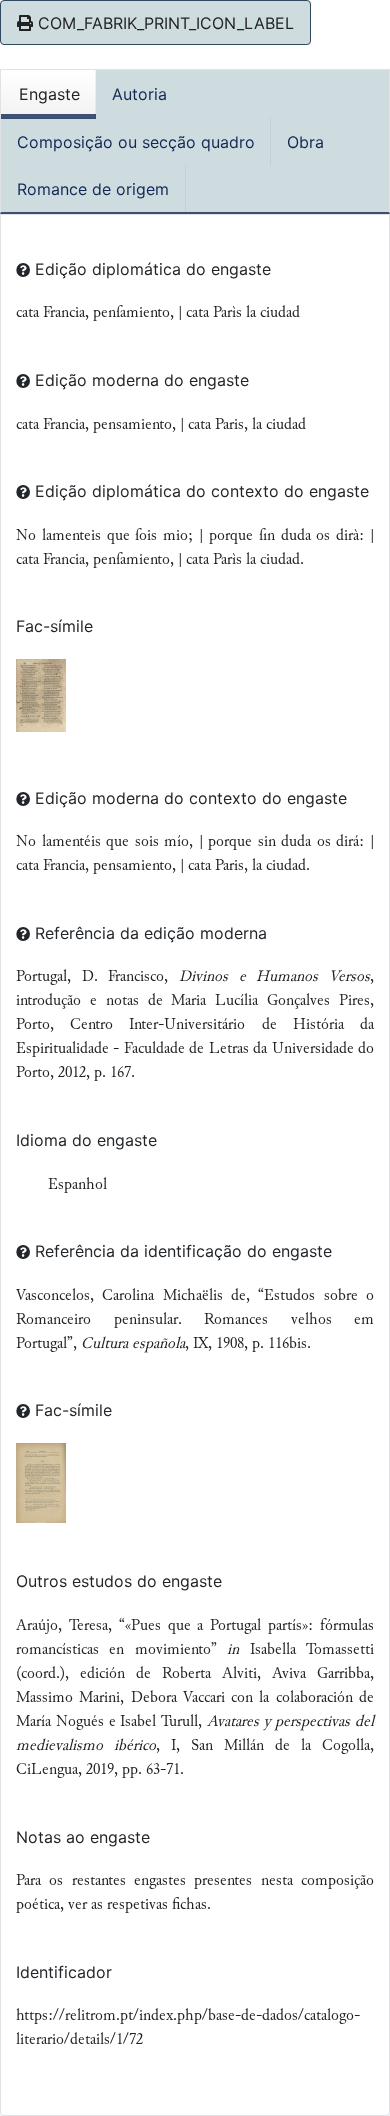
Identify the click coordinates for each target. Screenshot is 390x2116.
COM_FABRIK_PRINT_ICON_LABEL (163, 23)
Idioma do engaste (86, 1140)
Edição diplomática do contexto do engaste (199, 491)
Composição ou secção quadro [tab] (136, 142)
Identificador (64, 1972)
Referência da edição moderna (148, 933)
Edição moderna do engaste (139, 380)
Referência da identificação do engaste (181, 1251)
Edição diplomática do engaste (150, 269)
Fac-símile (54, 626)
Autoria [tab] (139, 94)
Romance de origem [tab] (93, 189)
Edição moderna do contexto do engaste (188, 798)
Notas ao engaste (83, 1837)
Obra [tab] (305, 142)
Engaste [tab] (49, 94)
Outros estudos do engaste (119, 1581)
